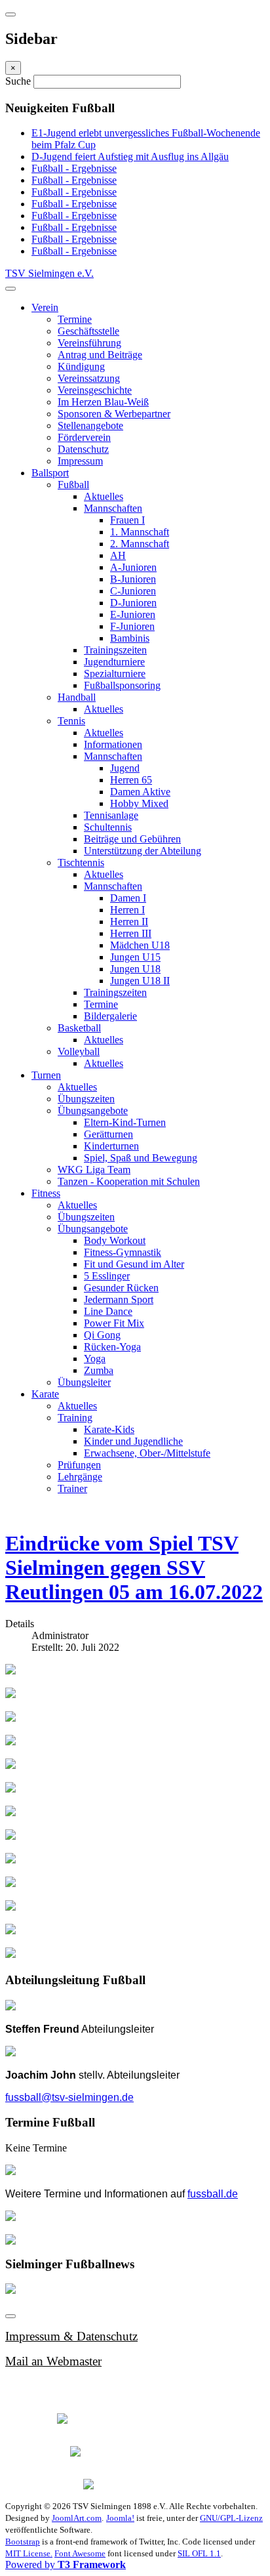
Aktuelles (104, 496)
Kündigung (81, 366)
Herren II (129, 922)
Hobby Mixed (139, 803)
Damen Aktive (140, 792)
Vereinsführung (89, 343)
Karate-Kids (109, 1429)
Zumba (99, 1370)
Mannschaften (113, 508)
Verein (45, 307)
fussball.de (213, 2194)
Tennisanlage (111, 815)
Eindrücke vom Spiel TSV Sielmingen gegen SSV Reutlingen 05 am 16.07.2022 (134, 1568)
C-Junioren (133, 591)
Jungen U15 (135, 957)
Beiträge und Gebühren (132, 839)
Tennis (71, 721)
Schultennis (108, 827)
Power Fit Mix (114, 1323)
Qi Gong (102, 1335)
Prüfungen (79, 1465)
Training (75, 1418)
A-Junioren (133, 567)
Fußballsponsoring (122, 685)
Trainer (72, 1488)
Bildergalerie (110, 1016)
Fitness (46, 1193)
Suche (19, 81)
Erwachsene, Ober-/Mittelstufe (147, 1453)
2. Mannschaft (140, 544)
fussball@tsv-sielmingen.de (69, 2097)
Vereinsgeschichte (95, 390)
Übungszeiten (86, 1099)
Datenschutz (83, 449)
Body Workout (115, 1240)
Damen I (128, 898)
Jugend (125, 768)
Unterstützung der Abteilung (143, 851)
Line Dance (108, 1311)
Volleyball (79, 1051)
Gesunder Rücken (121, 1288)
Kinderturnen (111, 1146)
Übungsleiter (84, 1382)
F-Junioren (132, 626)
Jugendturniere (114, 662)
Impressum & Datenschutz (71, 2336)
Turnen (46, 1075)
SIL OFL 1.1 (199, 2553)
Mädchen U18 (140, 945)
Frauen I (127, 520)
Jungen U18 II (140, 981)
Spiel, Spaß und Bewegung (141, 1158)
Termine (75, 319)
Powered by (66, 2565)
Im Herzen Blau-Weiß (103, 402)
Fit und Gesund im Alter (134, 1264)
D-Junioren (133, 603)
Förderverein (84, 437)
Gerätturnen (108, 1134)
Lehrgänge (80, 1477)
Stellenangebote (90, 426)
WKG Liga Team (94, 1170)
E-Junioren (133, 614)
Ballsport (50, 473)
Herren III (131, 933)
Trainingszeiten (115, 650)
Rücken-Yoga (112, 1347)
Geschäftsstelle (88, 331)
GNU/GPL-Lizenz (231, 2518)
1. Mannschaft (140, 532)
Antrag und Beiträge (100, 355)
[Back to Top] (10, 2316)
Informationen (113, 744)
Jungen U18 (135, 969)
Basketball (79, 1028)
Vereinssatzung (89, 378)
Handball (77, 697)
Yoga (95, 1359)
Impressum (80, 461)
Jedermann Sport (119, 1299)
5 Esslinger (107, 1276)
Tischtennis (81, 862)
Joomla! (120, 2518)
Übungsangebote (93, 1111)
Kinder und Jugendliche (133, 1441)
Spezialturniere (115, 674)
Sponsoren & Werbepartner (114, 414)
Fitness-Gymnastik (123, 1252)
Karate (45, 1394)
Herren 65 (131, 780)
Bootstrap (23, 2542)
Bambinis (130, 638)
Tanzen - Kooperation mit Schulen (129, 1181)
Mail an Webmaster (53, 2361)
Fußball (73, 485)
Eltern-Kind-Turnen (125, 1122)
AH (118, 555)
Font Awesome (80, 2553)
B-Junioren (133, 579)
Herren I (127, 910)
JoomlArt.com (77, 2518)
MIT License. (29, 2553)
